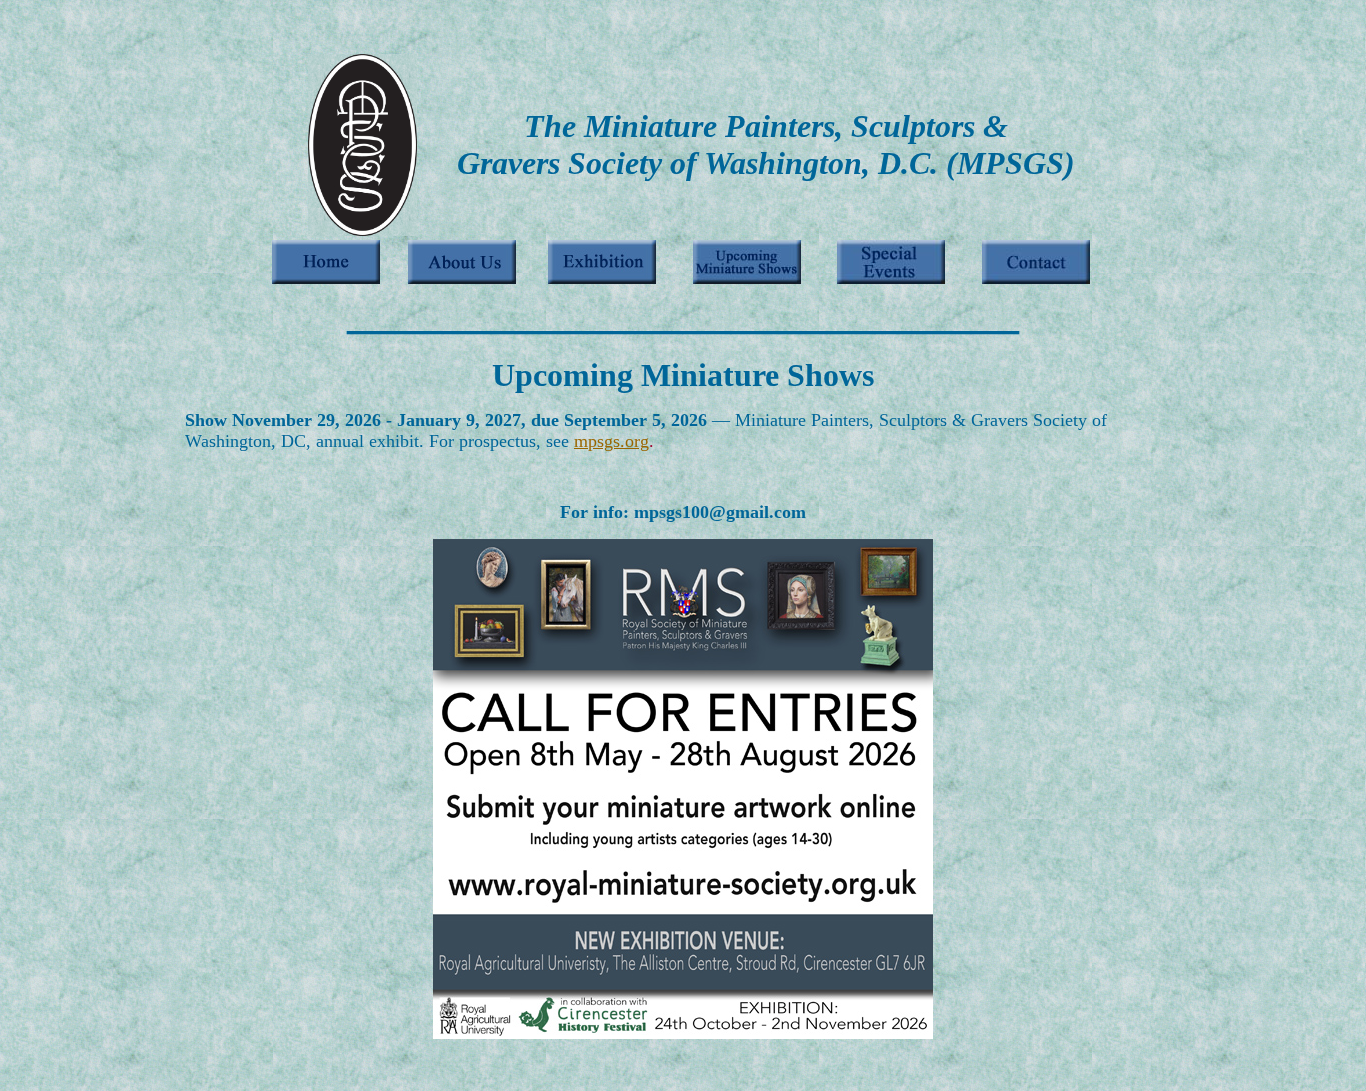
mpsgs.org (611, 441)
